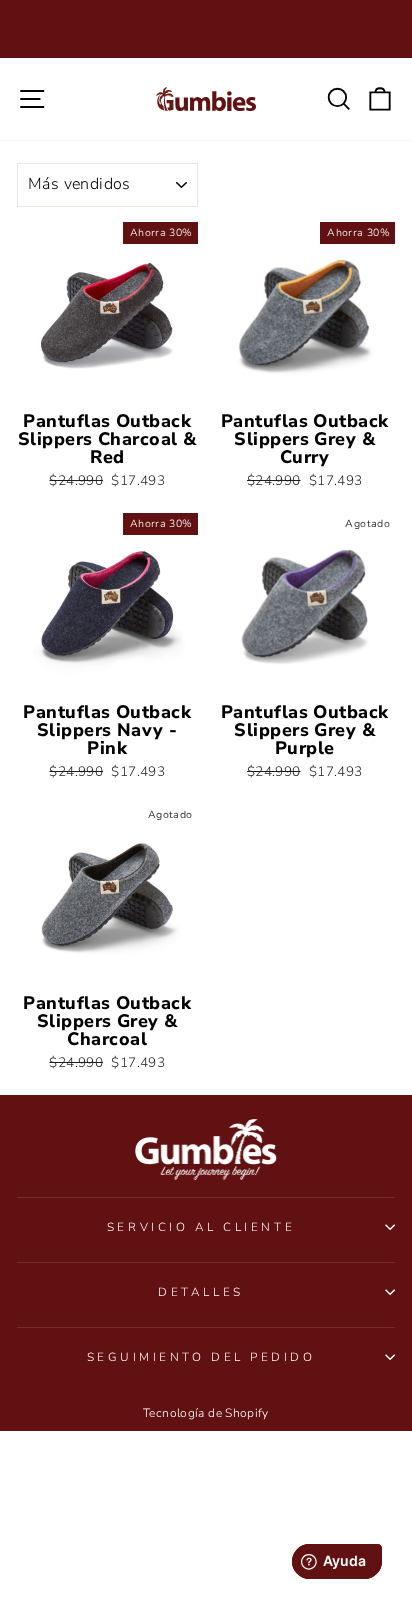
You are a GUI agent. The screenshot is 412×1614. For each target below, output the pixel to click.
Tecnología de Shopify (206, 1413)
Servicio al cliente (201, 1227)
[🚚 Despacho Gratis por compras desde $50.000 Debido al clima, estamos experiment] (206, 29)
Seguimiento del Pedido (201, 1357)
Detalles (200, 1292)
